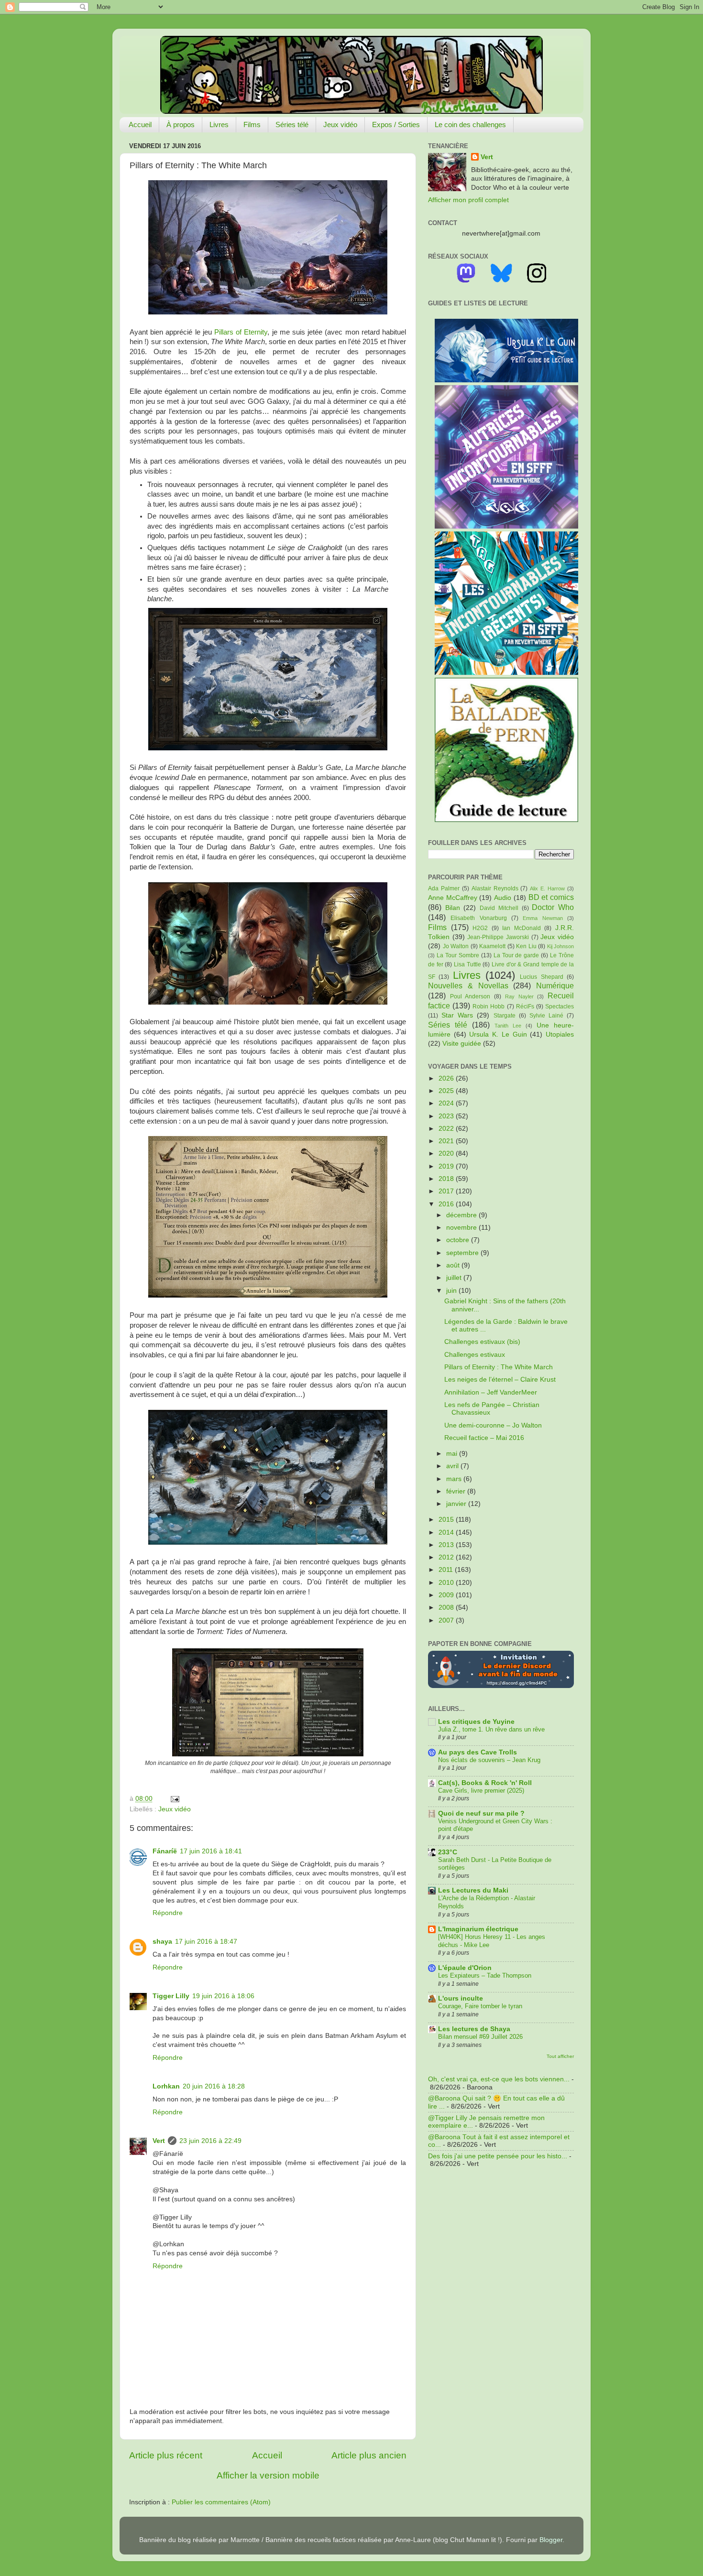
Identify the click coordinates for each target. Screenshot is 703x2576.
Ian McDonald (522, 928)
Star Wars (457, 1015)
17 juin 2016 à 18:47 (206, 1942)
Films (252, 124)
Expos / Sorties (396, 124)
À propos (181, 124)
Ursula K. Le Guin (498, 1034)
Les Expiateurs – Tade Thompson (485, 1975)
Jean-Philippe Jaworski (498, 937)
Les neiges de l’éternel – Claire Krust (500, 1380)
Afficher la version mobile (268, 2475)
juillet (455, 1278)
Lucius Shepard (541, 977)
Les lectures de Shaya (474, 2029)
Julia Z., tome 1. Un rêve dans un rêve (491, 1729)
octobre (459, 1240)
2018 (447, 1179)
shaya (162, 1942)
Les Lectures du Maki (473, 1890)
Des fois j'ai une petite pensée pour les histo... (498, 2156)
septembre (463, 1253)
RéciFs (525, 1007)
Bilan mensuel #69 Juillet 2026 (480, 2037)
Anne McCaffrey (453, 898)
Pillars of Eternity (241, 332)
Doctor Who (553, 907)
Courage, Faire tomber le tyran (480, 2006)
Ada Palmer (444, 888)
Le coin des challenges (470, 124)
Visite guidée (462, 1044)
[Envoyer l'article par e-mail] (173, 1799)
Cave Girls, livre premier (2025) (481, 1791)
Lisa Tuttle (467, 964)
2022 (447, 1129)
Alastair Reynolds (495, 888)
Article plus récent (166, 2455)
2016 (447, 1204)
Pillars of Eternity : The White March (499, 1367)
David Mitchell (499, 908)
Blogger (551, 2540)
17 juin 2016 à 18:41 (211, 1851)
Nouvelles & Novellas (468, 985)
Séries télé (292, 124)
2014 (447, 1532)
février (457, 1491)
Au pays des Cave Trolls (478, 1752)
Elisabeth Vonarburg (478, 918)
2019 (447, 1166)
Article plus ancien (369, 2455)
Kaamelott (492, 946)
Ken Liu (526, 946)
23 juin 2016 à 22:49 (210, 2141)
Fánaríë (165, 1851)
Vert (159, 2141)
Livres (219, 124)
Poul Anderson (470, 996)
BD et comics (551, 897)
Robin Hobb (489, 1007)
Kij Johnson (561, 946)
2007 (447, 1620)
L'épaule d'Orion (465, 1968)
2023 (447, 1116)
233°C (448, 1852)
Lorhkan (166, 2086)
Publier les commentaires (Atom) (221, 2502)
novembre (462, 1228)
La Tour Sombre (458, 955)
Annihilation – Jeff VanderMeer (491, 1392)
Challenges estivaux (475, 1355)
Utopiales (560, 1034)
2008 (447, 1607)
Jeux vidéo (340, 124)
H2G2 (480, 928)
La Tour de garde (516, 955)
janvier (457, 1504)
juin (452, 1291)
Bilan (453, 908)
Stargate (505, 1016)
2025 (447, 1091)
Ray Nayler (519, 996)
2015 (447, 1520)
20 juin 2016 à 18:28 (214, 2086)
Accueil (140, 124)
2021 (447, 1141)
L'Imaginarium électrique (478, 1929)
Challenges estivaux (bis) (482, 1342)
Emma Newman (543, 918)
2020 (447, 1153)
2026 (447, 1078)
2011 (447, 1570)
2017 (447, 1191)
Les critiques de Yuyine (476, 1722)
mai (453, 1454)
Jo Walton (456, 946)
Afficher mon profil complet (468, 200)
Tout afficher (560, 2056)
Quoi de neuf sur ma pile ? (481, 1813)
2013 (447, 1545)
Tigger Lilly (171, 1996)
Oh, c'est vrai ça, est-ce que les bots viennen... (499, 2079)
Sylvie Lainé (546, 1016)
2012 (447, 1557)
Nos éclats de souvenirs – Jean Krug (489, 1760)
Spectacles (560, 1007)
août (454, 1265)
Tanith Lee (508, 1026)
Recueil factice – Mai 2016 (484, 1438)
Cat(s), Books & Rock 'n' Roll (485, 1783)
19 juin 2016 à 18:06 (223, 1996)
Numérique (555, 985)
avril (453, 1466)
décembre (462, 1215)
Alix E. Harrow (547, 888)
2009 (447, 1595)
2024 (447, 1103)
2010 (447, 1583)
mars (455, 1479)
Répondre (168, 1913)
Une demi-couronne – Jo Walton (493, 1425)
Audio (503, 898)
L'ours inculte (461, 1998)
